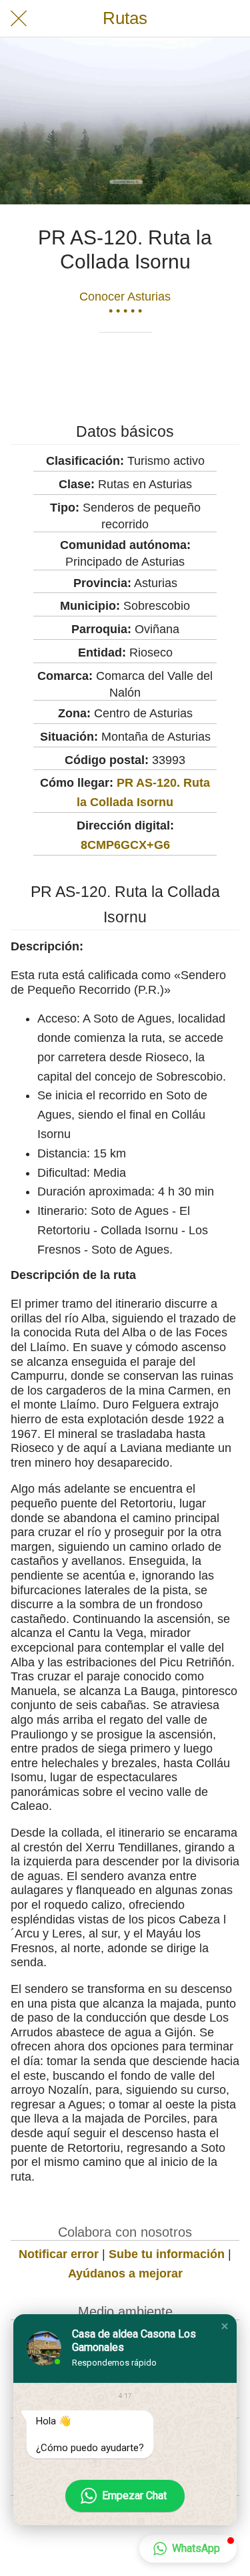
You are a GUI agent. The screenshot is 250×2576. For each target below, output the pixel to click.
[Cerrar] (19, 19)
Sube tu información (167, 2254)
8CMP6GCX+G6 (125, 845)
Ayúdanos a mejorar (125, 2273)
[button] (225, 2326)
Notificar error (59, 2254)
